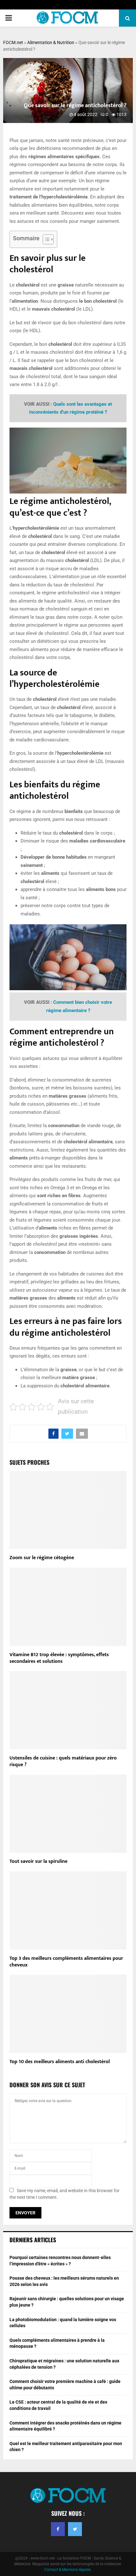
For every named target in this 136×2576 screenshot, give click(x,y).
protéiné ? (96, 412)
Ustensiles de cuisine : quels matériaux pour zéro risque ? (63, 1761)
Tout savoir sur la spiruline (38, 1861)
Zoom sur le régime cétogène (42, 1558)
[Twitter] (75, 2529)
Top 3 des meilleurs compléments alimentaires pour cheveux (66, 1962)
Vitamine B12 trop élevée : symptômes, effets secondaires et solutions (59, 1658)
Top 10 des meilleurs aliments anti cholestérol (60, 2062)
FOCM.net (13, 42)
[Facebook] (58, 2529)
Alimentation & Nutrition (51, 42)
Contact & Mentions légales (68, 2570)
